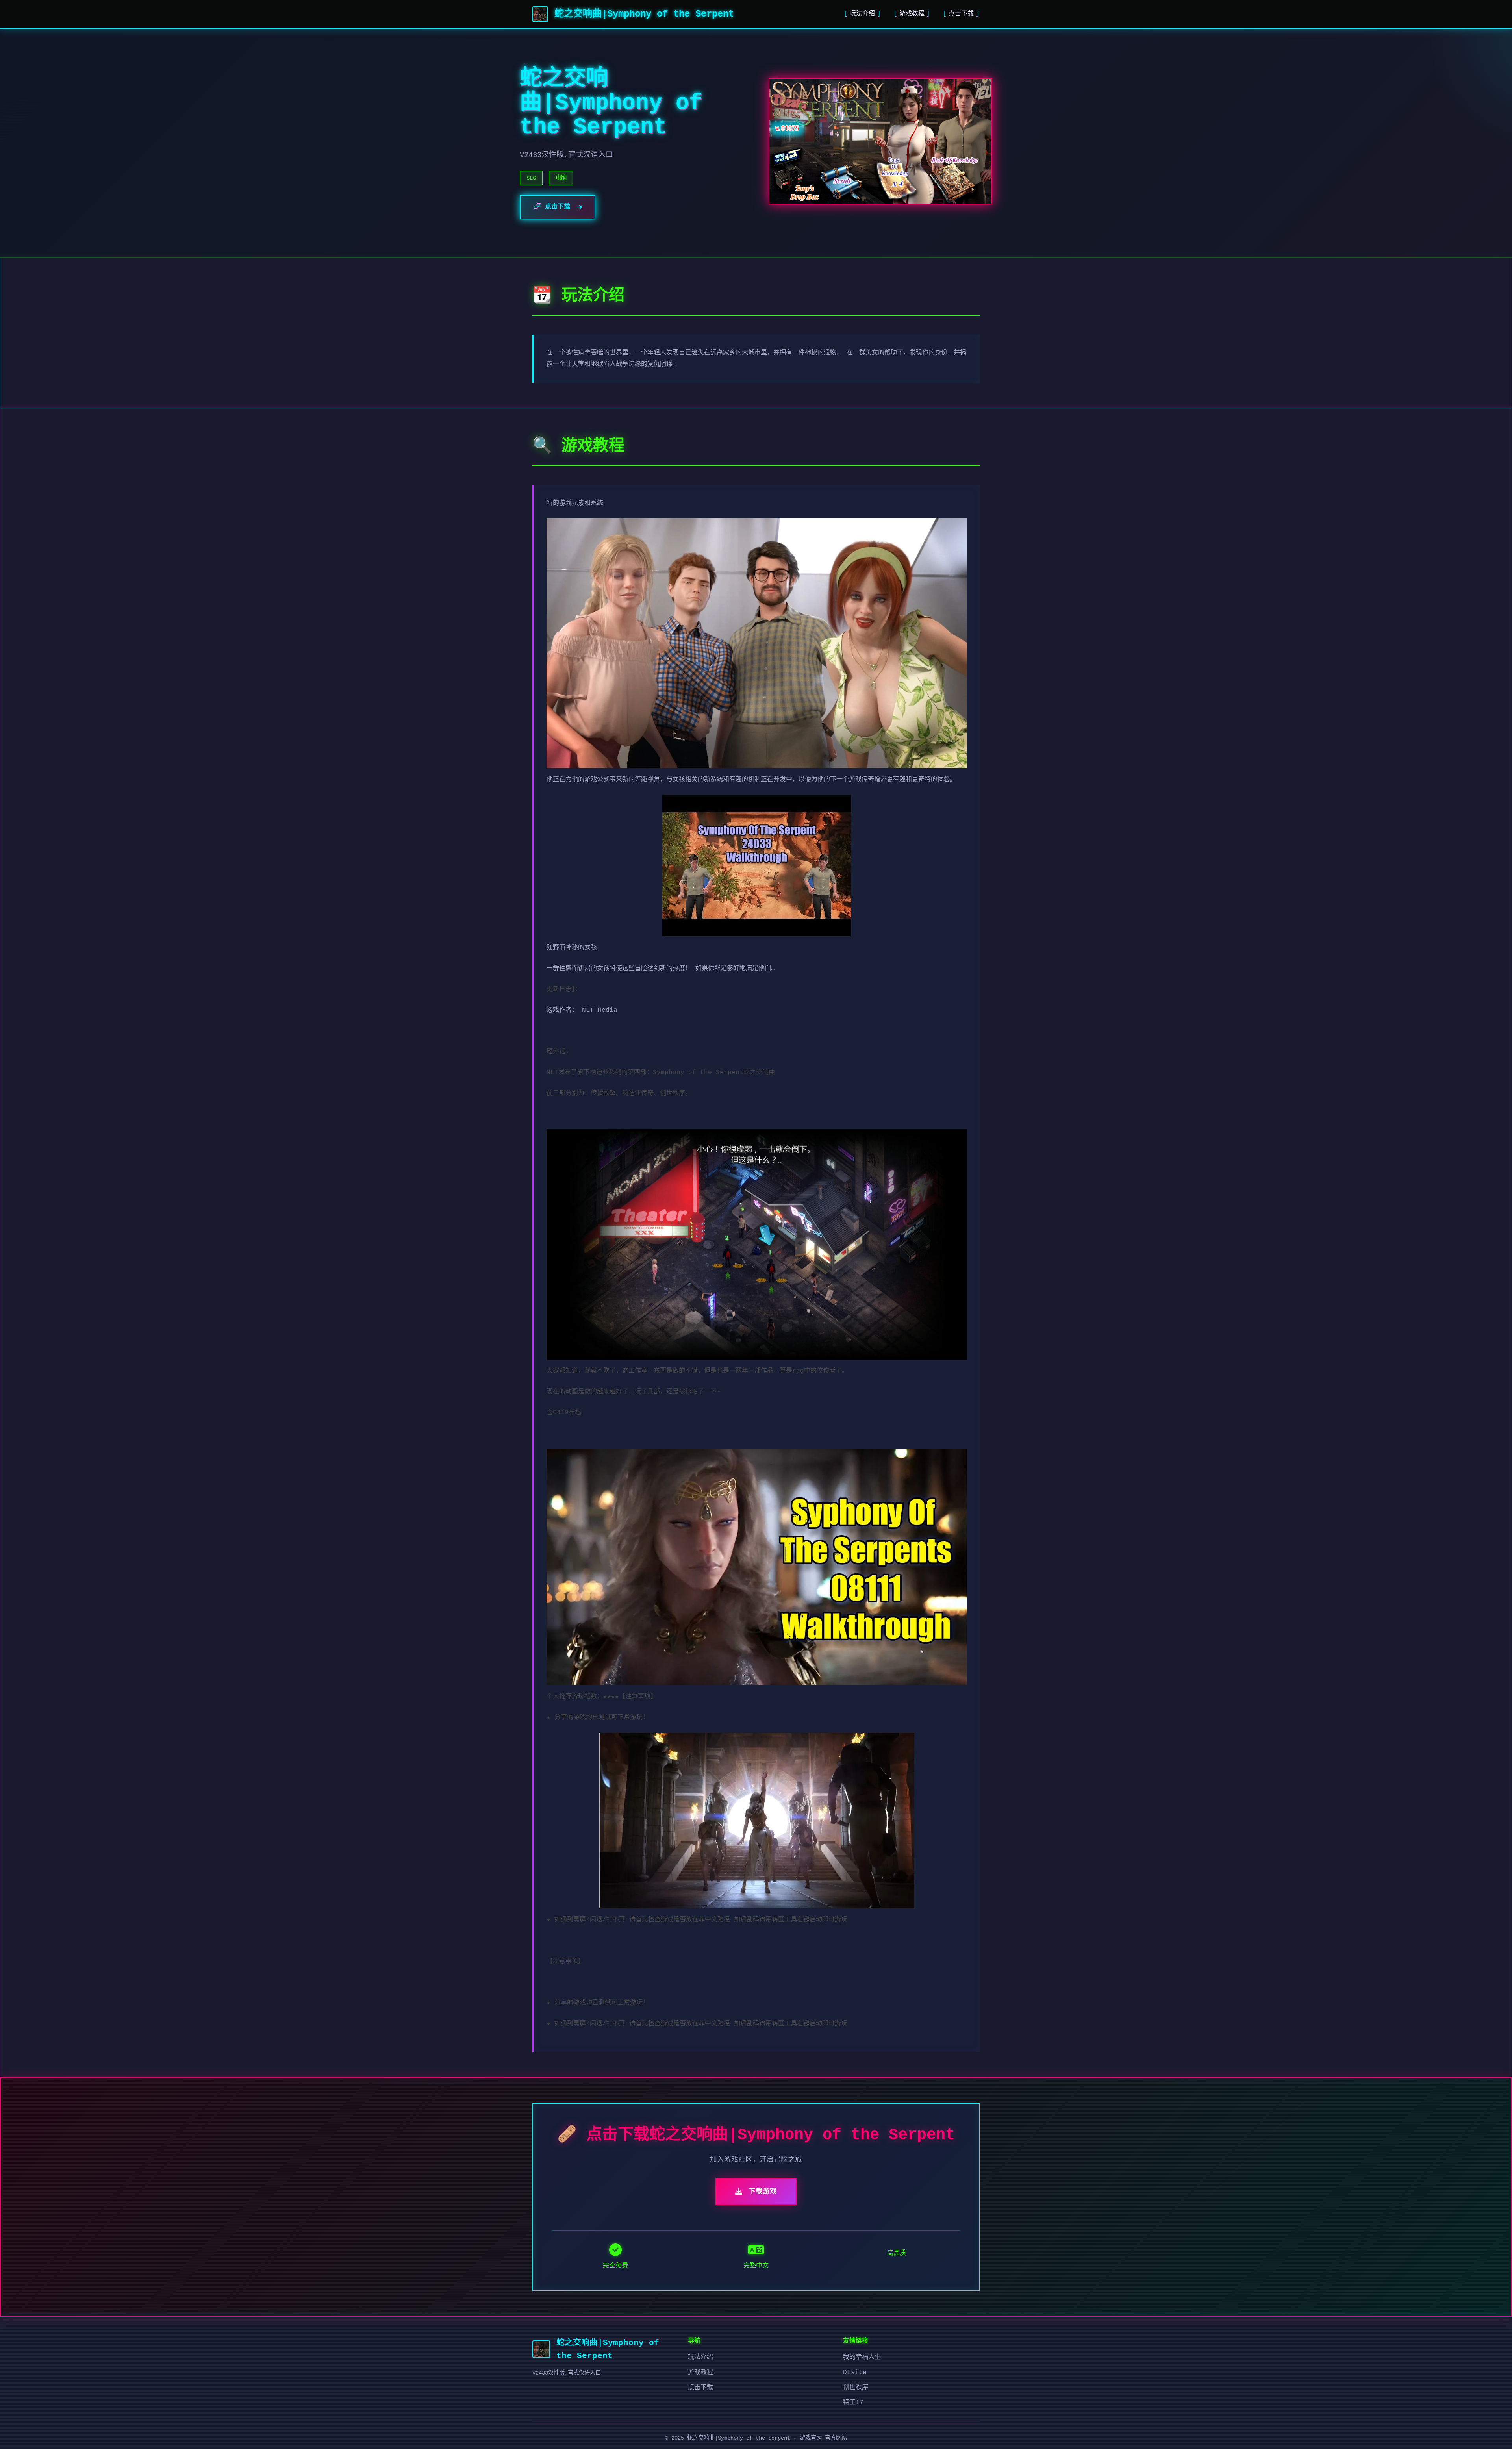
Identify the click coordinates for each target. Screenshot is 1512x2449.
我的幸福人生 (862, 2357)
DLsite (855, 2373)
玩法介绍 (862, 14)
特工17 (853, 2403)
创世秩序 (856, 2388)
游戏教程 (912, 14)
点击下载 (961, 14)
